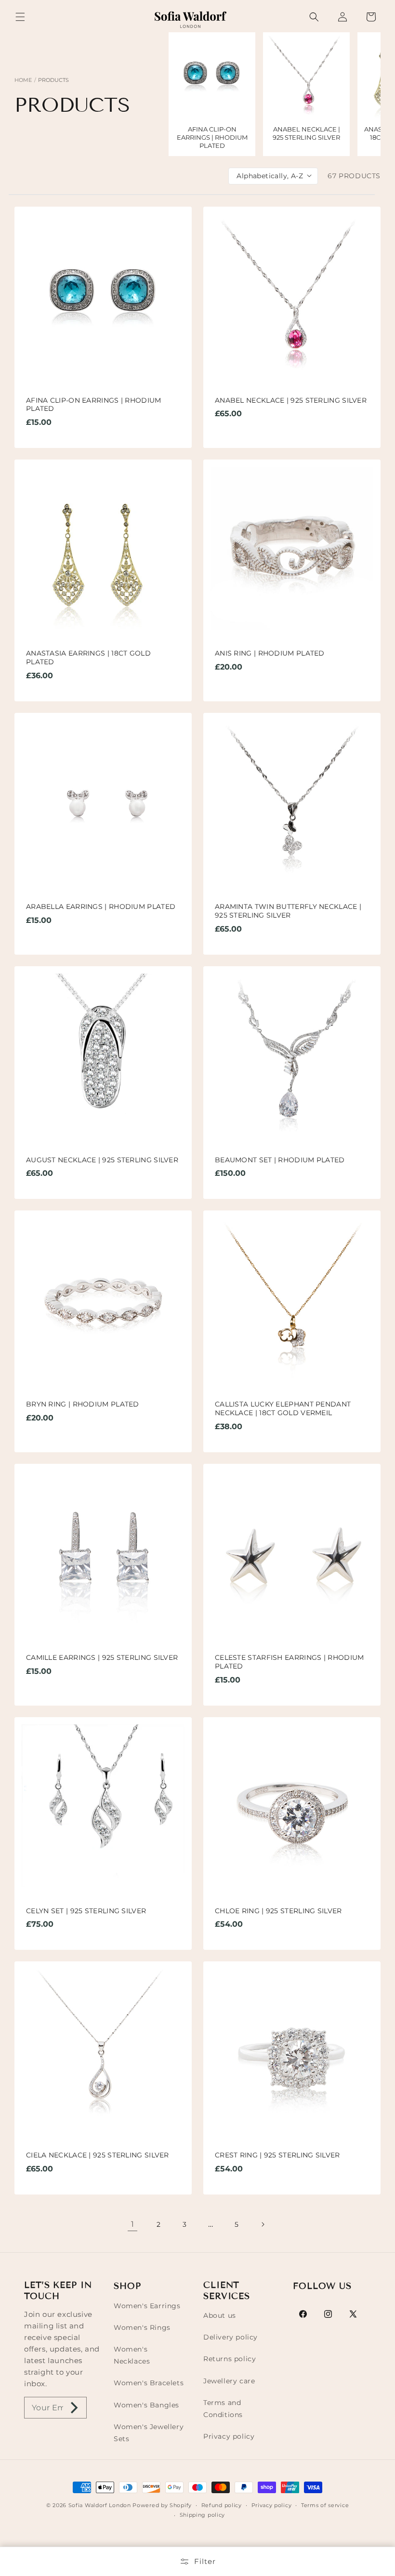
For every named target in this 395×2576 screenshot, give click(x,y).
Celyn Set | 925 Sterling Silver (86, 1911)
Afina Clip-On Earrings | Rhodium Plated (94, 405)
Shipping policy (203, 2515)
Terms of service (325, 2505)
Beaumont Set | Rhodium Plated (280, 1160)
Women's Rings (142, 2327)
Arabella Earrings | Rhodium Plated (101, 907)
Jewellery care (229, 2381)
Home (23, 80)
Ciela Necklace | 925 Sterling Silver (98, 2155)
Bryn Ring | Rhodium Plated (83, 1404)
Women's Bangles (146, 2405)
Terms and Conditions (223, 2409)
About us (220, 2315)
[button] (20, 17)
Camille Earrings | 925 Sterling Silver (102, 1658)
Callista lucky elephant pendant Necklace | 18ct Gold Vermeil (283, 1409)
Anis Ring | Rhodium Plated (270, 653)
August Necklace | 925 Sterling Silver (102, 1160)
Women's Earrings (147, 2306)
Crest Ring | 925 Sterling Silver (277, 2155)
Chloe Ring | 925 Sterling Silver (278, 1911)
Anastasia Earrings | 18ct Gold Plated (88, 658)
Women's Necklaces (132, 2355)
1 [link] (133, 2224)
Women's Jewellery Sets (149, 2433)
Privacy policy (229, 2436)
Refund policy (222, 2505)
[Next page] (263, 2224)
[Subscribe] (75, 2408)
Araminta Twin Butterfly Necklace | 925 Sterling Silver (288, 911)
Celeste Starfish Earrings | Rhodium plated (290, 1662)
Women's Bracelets (149, 2383)
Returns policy (230, 2359)
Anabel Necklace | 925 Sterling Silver (291, 401)
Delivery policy (230, 2337)
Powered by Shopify (162, 2505)
